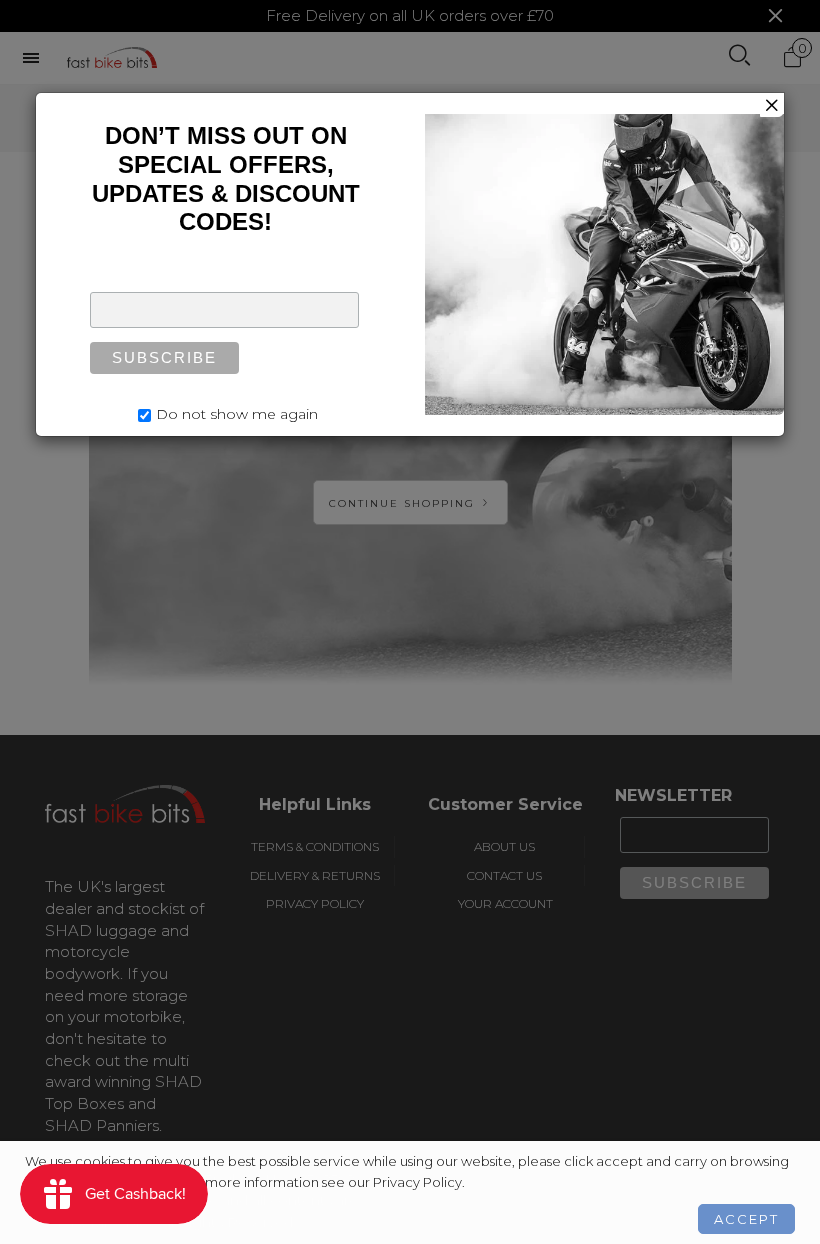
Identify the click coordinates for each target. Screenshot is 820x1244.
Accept (746, 1219)
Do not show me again (237, 414)
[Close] (772, 105)
